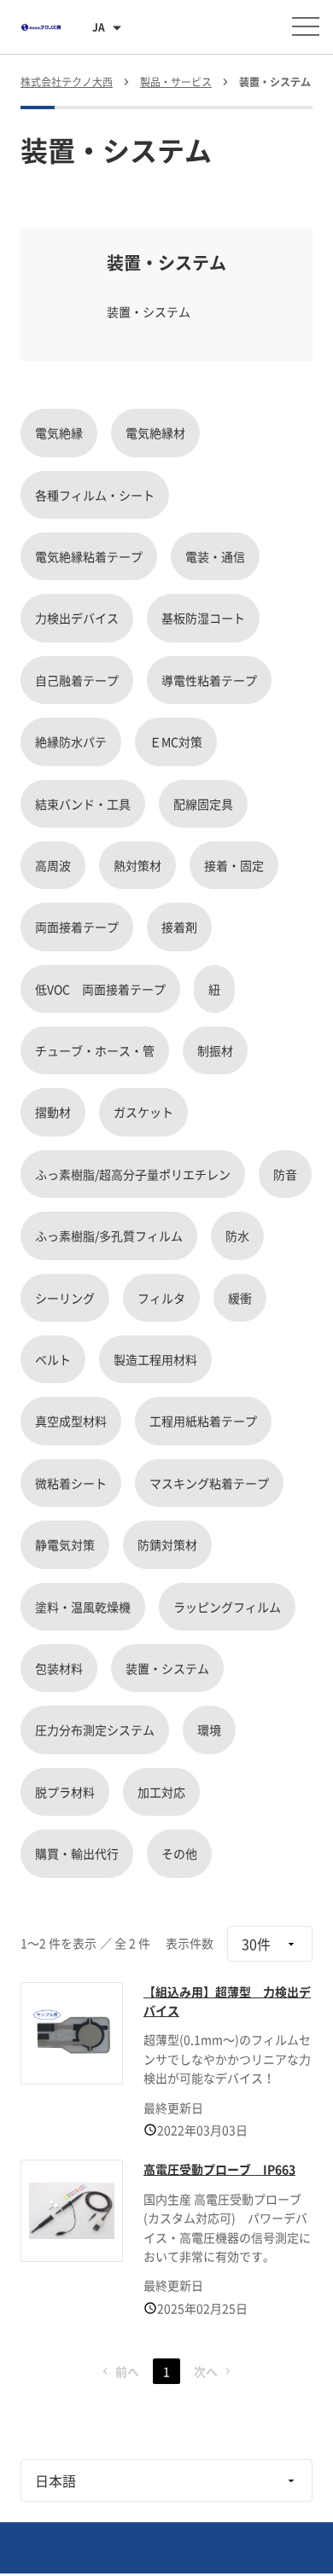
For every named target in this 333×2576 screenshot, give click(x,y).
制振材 (215, 1050)
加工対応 (161, 1792)
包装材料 (59, 1668)
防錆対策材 (167, 1544)
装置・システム (167, 1668)
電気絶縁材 (155, 433)
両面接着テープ (77, 927)
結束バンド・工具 (83, 804)
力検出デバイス (77, 618)
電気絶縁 (59, 433)
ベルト (53, 1359)
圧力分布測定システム (95, 1730)
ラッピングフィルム (227, 1607)
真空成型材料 (71, 1421)
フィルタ (161, 1298)
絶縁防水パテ (71, 741)
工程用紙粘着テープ (203, 1421)
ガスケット (143, 1112)
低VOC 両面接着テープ (100, 989)
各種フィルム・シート (95, 495)
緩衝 (240, 1298)
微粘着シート (71, 1483)
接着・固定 (234, 865)
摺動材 (53, 1112)
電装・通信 (215, 556)
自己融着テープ (77, 680)
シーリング (65, 1298)
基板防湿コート (203, 618)
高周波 (53, 865)
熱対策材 (137, 865)
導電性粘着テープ (209, 680)
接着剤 (179, 927)
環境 (209, 1730)
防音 (285, 1174)
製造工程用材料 (155, 1359)
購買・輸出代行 (77, 1853)
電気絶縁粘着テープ (89, 556)
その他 (179, 1853)
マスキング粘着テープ (209, 1483)
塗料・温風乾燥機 (83, 1607)
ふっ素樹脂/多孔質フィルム (109, 1236)
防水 (237, 1236)
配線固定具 (203, 804)
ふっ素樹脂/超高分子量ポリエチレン (133, 1174)
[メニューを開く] (306, 26)
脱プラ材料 (65, 1792)
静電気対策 (65, 1544)
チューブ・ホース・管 (95, 1050)
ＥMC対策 (176, 741)
